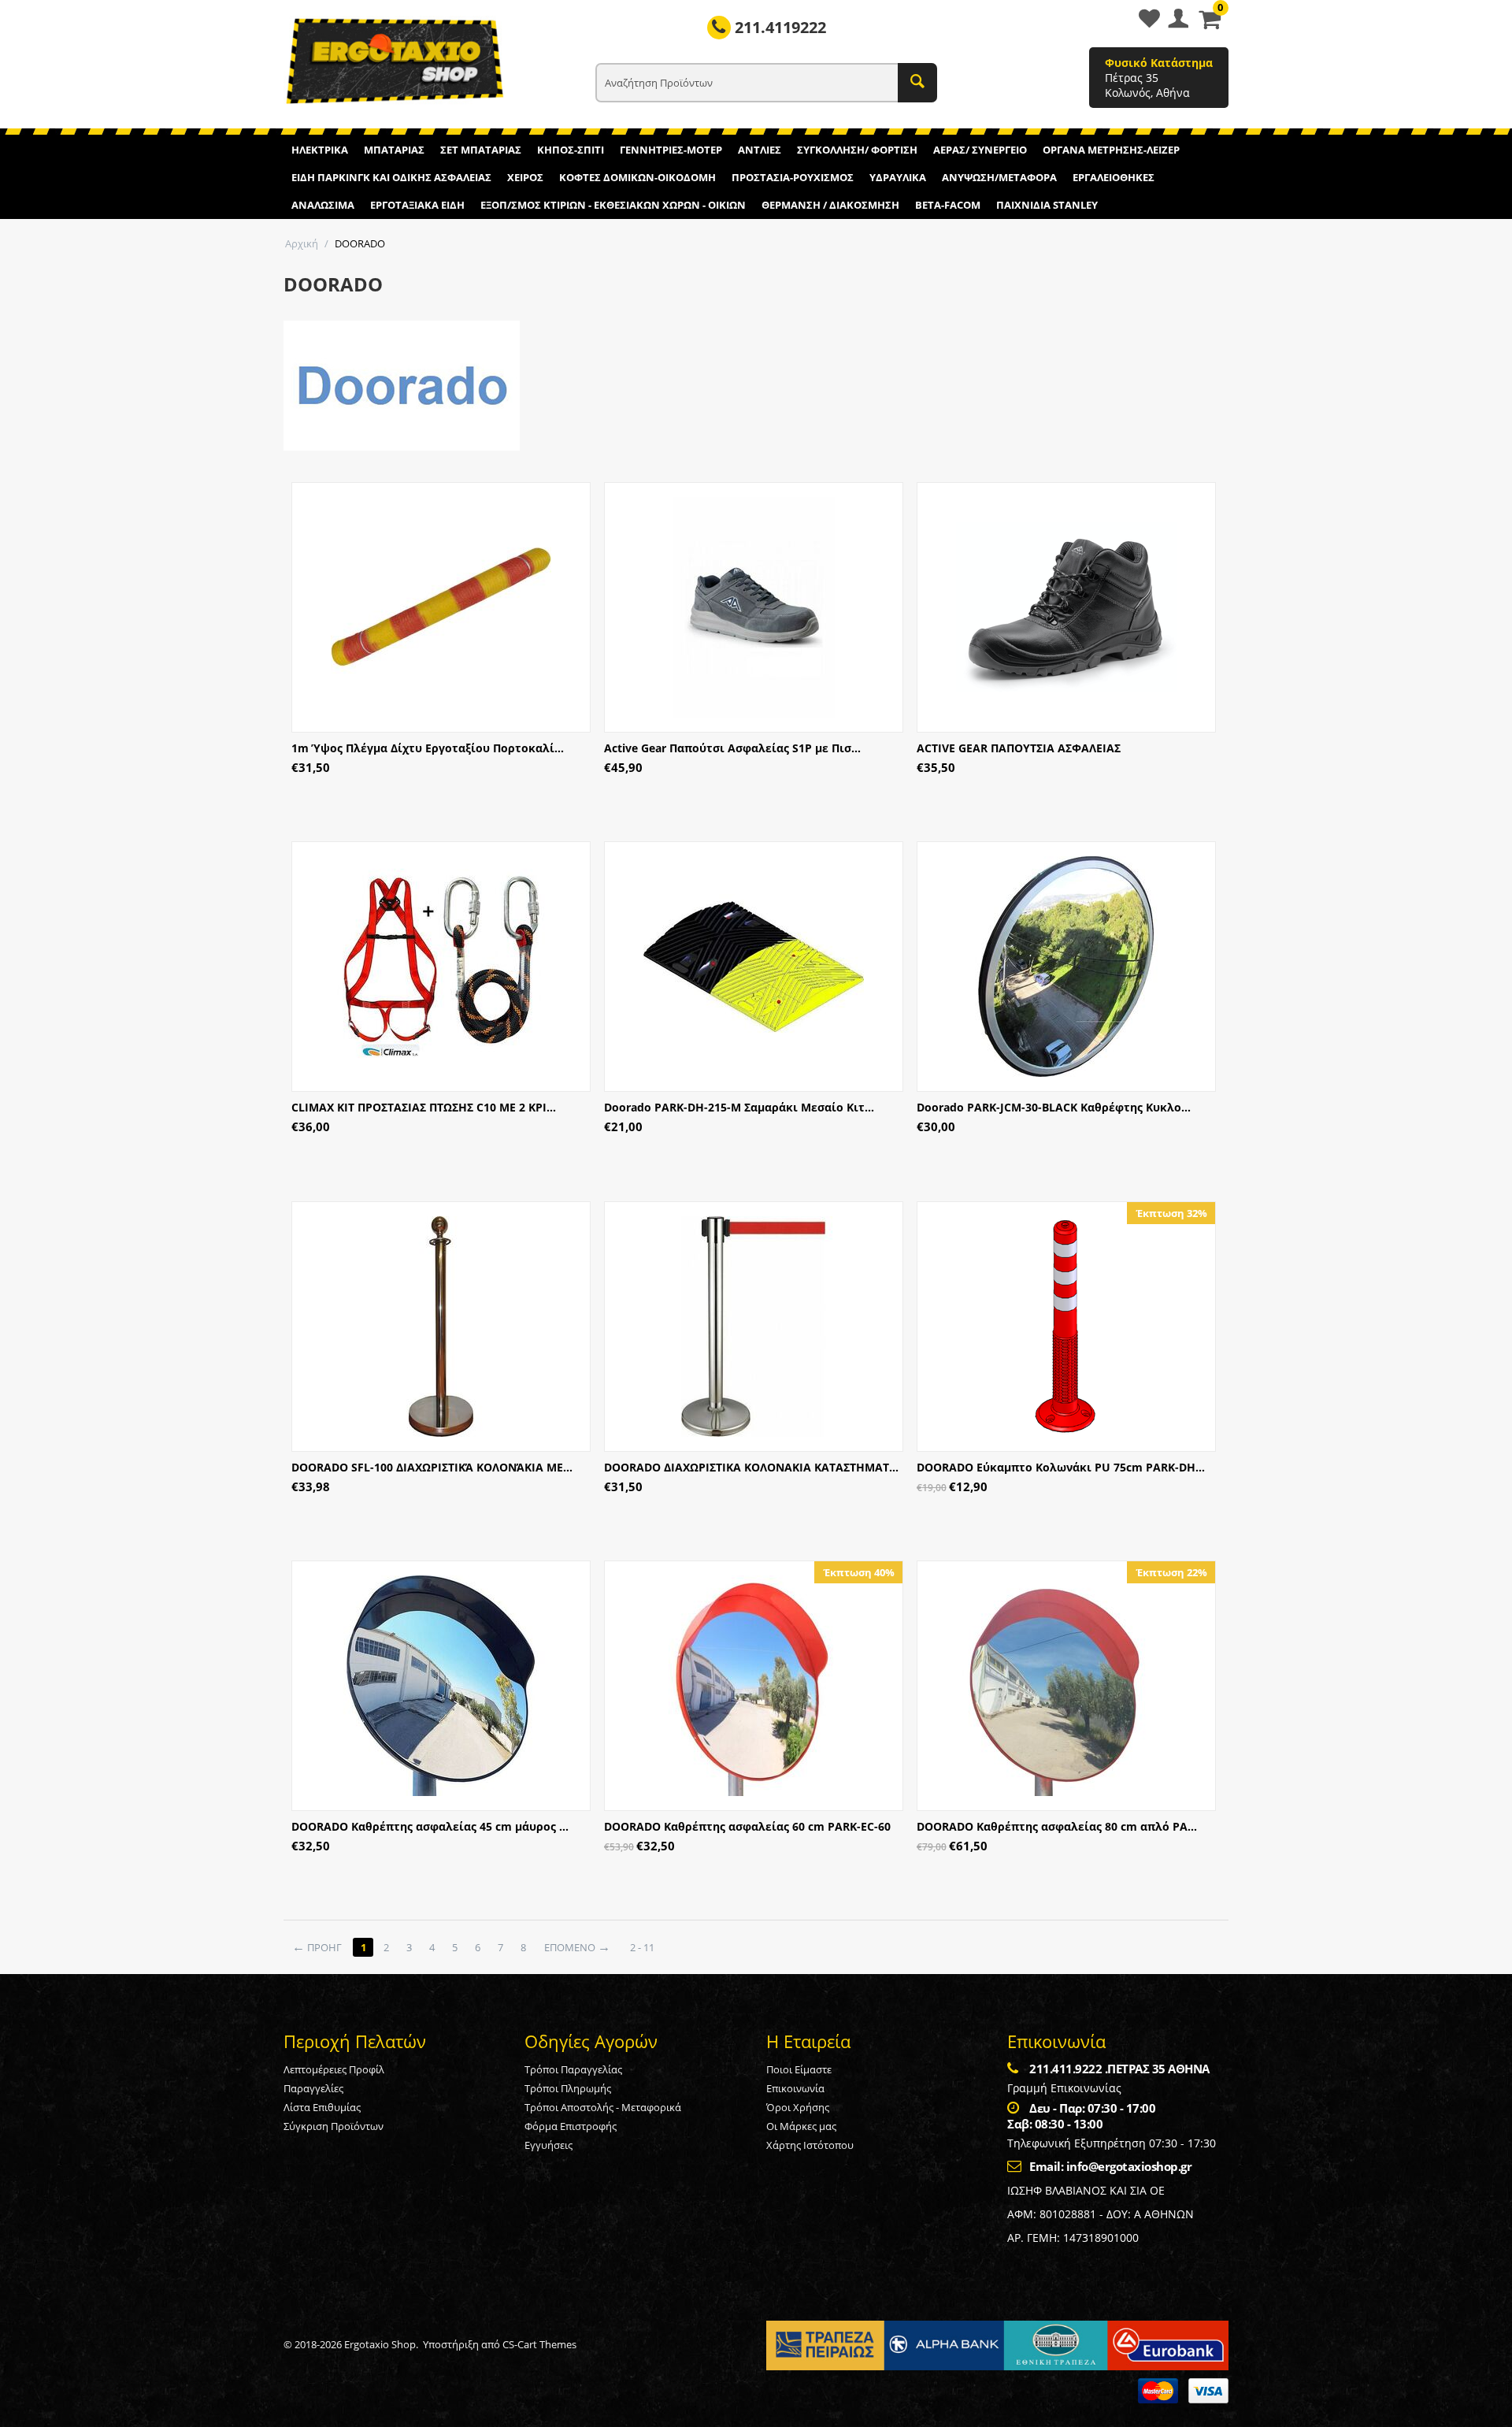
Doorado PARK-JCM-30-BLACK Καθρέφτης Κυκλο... (1054, 1107)
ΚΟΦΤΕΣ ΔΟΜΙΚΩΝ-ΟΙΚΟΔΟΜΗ (637, 177)
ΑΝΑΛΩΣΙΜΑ (323, 205)
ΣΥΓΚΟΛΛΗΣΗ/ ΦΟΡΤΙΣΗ (857, 150)
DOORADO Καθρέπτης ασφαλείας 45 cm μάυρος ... (430, 1826)
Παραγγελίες (313, 2088)
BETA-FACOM (948, 205)
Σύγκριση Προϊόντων (334, 2126)
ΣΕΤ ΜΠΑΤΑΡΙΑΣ (481, 150)
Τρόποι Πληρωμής (568, 2088)
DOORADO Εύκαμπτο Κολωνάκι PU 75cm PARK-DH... (1061, 1467)
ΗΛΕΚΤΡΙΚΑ (320, 150)
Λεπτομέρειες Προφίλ (334, 2069)
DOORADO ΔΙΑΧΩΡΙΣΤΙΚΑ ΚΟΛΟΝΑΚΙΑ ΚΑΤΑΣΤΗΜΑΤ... (751, 1467)
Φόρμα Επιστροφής (571, 2126)
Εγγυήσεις (548, 2145)
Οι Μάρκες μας (801, 2126)
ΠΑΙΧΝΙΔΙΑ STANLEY (1047, 205)
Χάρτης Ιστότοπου (810, 2145)
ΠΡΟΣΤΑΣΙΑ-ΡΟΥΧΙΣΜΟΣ (793, 177)
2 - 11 (642, 1947)
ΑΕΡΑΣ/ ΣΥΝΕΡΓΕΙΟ (980, 150)
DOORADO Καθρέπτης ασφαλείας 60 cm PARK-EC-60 (747, 1826)
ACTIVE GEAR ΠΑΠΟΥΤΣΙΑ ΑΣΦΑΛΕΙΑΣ (1019, 748)
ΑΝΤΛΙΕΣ (760, 150)
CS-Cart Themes (539, 2344)
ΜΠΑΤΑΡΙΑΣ (394, 150)
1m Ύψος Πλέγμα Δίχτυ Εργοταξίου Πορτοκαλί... (428, 748)
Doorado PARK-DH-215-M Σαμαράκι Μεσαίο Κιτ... (739, 1107)
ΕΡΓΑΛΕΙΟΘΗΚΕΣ (1114, 177)
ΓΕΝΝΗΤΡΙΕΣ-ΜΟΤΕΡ (671, 150)
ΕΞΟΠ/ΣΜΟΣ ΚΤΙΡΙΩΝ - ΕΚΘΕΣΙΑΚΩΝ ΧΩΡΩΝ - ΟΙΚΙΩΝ (613, 205)
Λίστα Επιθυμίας (322, 2107)
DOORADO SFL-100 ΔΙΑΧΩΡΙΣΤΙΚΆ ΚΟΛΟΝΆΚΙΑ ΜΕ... (432, 1467)
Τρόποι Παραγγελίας (573, 2069)
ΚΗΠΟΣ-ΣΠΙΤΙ (571, 150)
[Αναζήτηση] (917, 83)
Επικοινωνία (795, 2088)
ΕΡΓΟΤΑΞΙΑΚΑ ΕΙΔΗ (417, 205)
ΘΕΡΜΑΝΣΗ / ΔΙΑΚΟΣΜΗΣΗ (830, 205)
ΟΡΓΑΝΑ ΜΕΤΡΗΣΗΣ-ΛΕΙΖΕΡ (1111, 150)
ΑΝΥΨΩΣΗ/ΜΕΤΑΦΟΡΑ (999, 177)
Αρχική (302, 243)
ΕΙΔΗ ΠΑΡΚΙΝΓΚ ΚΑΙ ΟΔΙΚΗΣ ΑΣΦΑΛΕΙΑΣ (391, 177)
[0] (1210, 24)
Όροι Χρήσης (798, 2107)
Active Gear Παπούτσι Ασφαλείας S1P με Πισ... (732, 748)
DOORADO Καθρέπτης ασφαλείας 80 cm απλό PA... (1057, 1826)
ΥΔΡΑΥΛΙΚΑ (898, 177)
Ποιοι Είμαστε (799, 2069)
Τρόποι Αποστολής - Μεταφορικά (603, 2107)
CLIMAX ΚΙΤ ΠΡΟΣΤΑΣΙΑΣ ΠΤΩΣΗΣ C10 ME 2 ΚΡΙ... (424, 1107)
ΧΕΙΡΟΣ (525, 177)
